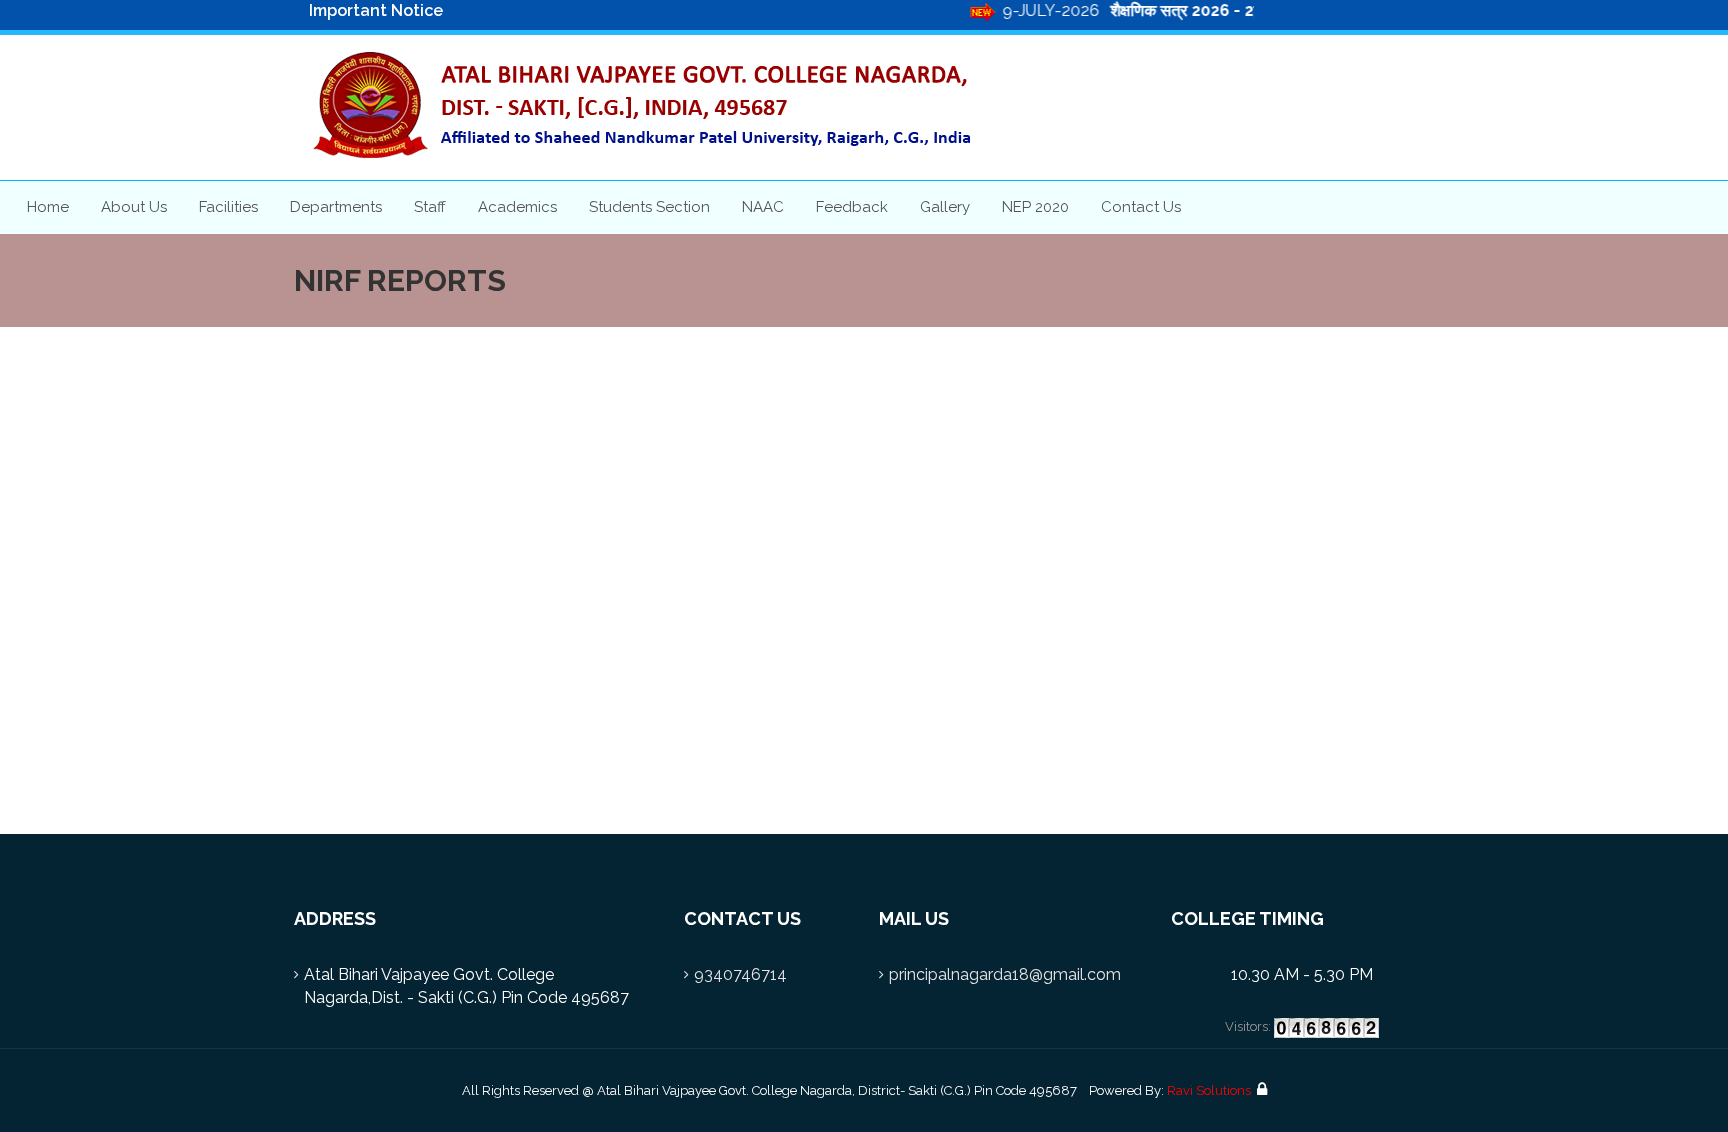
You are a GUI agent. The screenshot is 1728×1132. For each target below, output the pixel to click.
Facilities (228, 207)
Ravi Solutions (1209, 1090)
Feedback (852, 207)
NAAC (763, 207)
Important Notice (376, 10)
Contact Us (1141, 207)
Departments (336, 207)
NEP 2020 (1035, 207)
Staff (430, 207)
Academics (517, 207)
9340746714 (740, 974)
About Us (134, 207)
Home (48, 207)
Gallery (945, 207)
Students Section (649, 207)
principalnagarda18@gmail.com (1005, 974)
